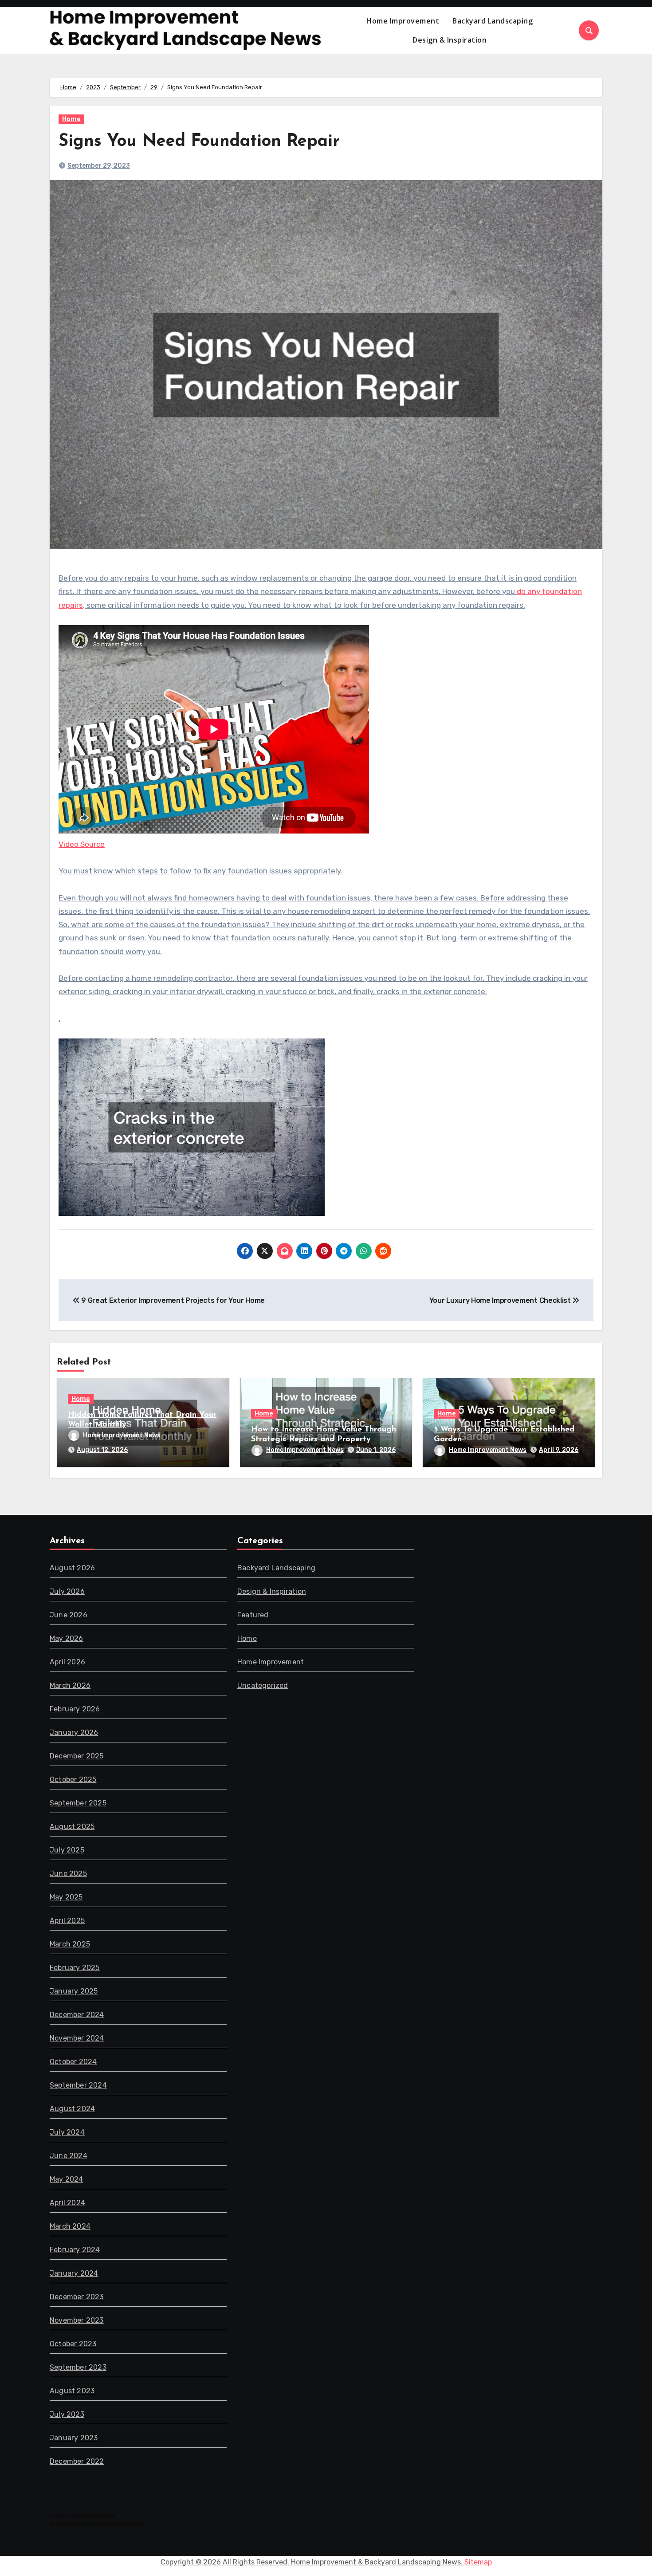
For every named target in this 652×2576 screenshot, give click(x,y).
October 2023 (73, 2344)
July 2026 (67, 1591)
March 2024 (70, 2226)
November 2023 (77, 2320)
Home (71, 119)
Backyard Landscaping (493, 21)
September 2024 (78, 2085)
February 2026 (75, 1709)
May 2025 (66, 1897)
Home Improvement (403, 21)
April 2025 (67, 1921)
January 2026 (74, 1732)
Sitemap (478, 2562)
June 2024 (69, 2156)
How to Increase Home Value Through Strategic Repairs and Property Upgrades (324, 1439)
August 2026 (72, 1568)
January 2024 (74, 2273)
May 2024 (67, 2179)
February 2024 (75, 2250)
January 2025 (74, 1991)
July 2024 (67, 2132)
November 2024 (77, 2038)
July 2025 (67, 1850)
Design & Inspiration (450, 40)
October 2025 (73, 1780)
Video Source (82, 844)
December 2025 (77, 1756)
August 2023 (72, 2391)
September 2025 (78, 1803)
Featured (253, 1615)
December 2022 (77, 2461)
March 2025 (70, 1944)
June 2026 (69, 1615)
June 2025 (68, 1874)
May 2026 (67, 1638)
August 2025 (72, 1827)
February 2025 (75, 1968)
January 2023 (74, 2438)
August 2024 (72, 2109)
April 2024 (67, 2203)
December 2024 (77, 2015)
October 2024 (73, 2062)
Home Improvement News (122, 1435)
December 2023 (77, 2297)
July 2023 (67, 2414)
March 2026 (70, 1685)
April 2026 (67, 1662)
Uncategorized (263, 1685)
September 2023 (78, 2367)
